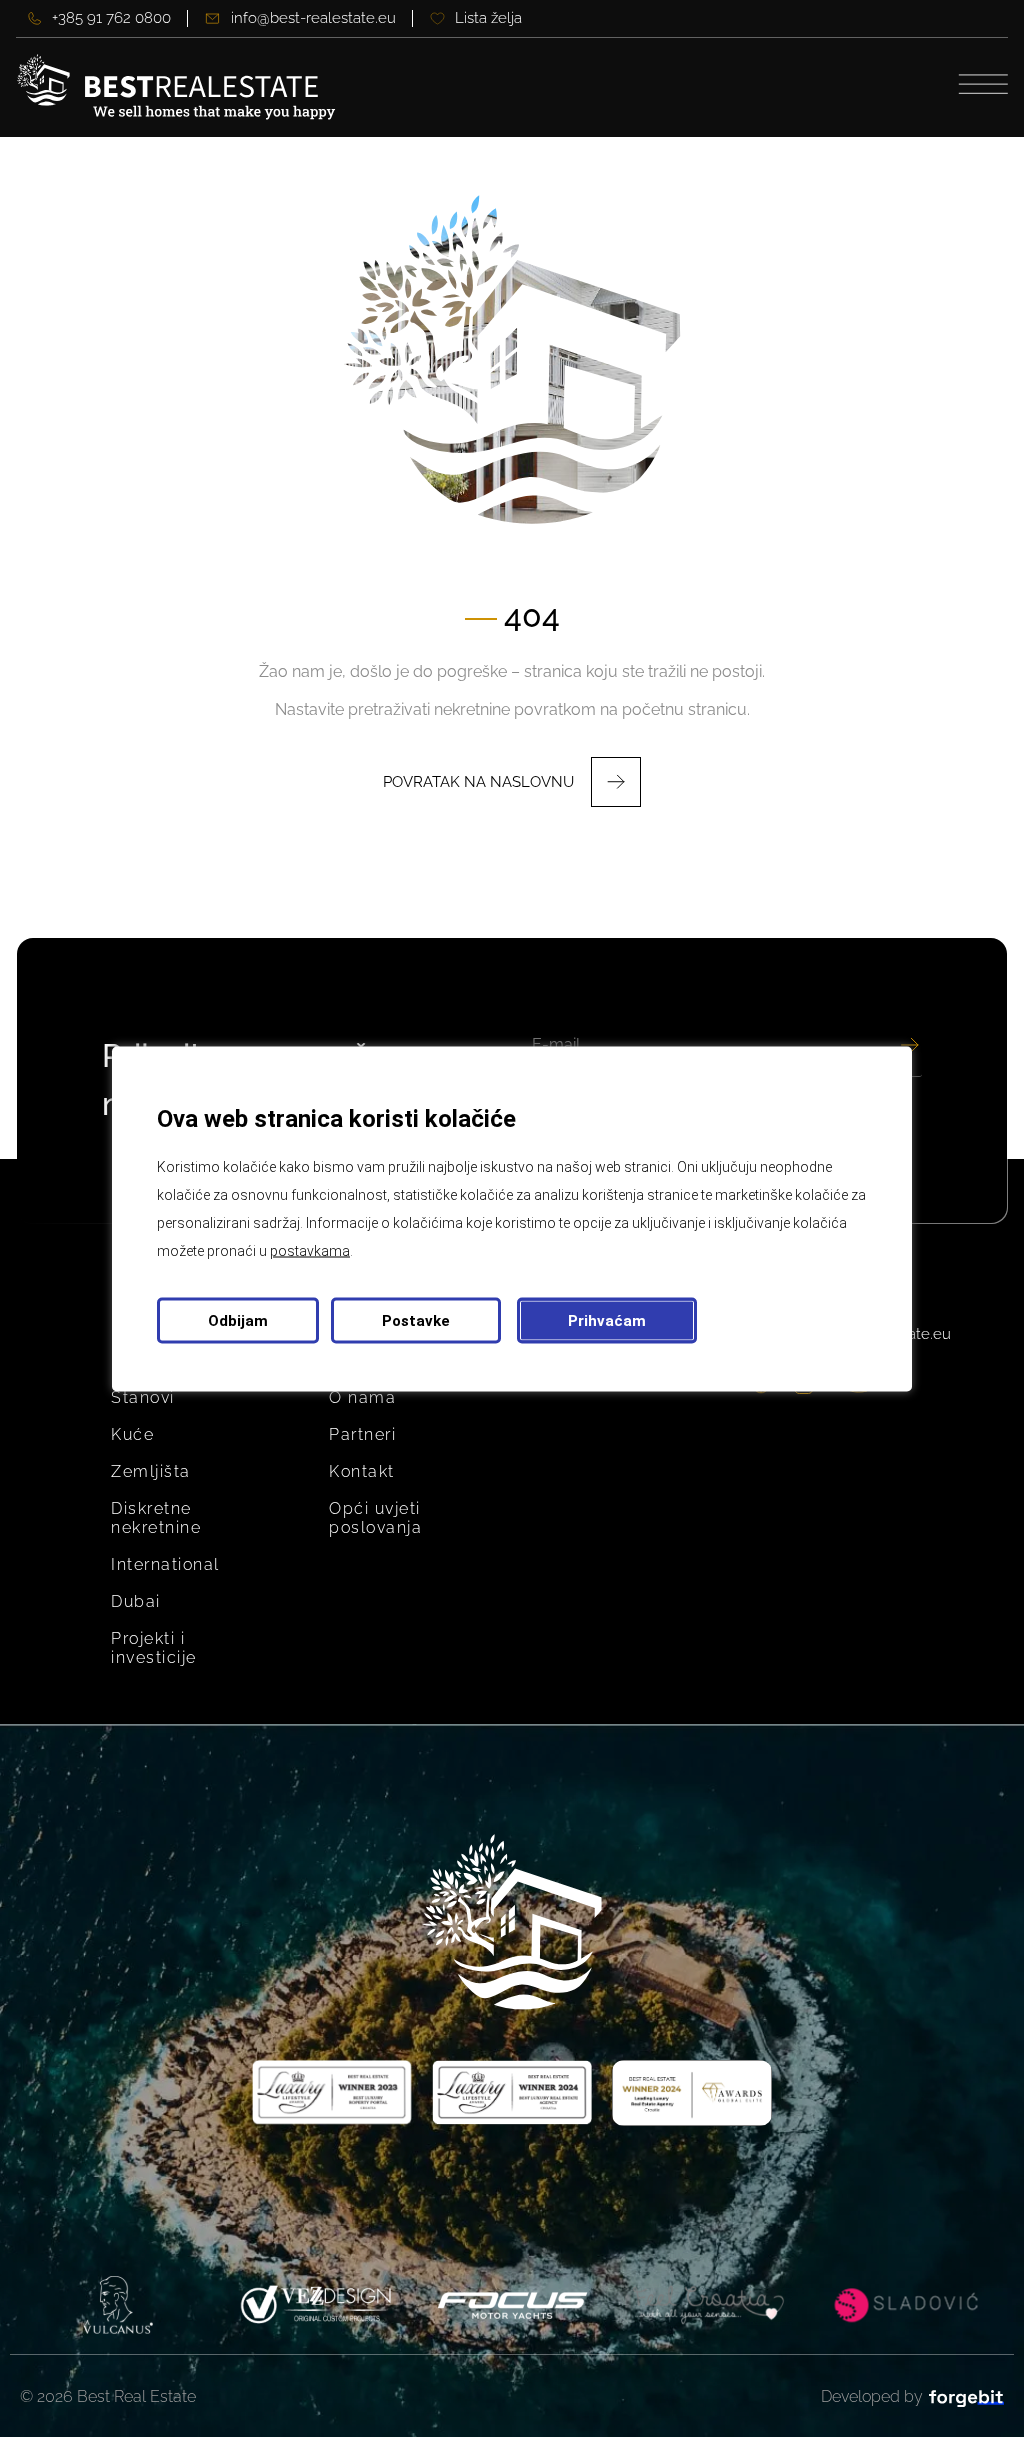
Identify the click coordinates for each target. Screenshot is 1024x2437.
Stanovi (143, 1397)
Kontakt (362, 1471)
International (165, 1564)
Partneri (362, 1434)
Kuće (132, 1434)
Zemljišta (151, 1471)
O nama (362, 1397)
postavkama (310, 1250)
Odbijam (238, 1320)
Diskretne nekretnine (156, 1518)
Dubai (136, 1601)
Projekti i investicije (154, 1648)
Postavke (416, 1320)
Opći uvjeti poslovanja (375, 1518)
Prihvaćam (607, 1320)
